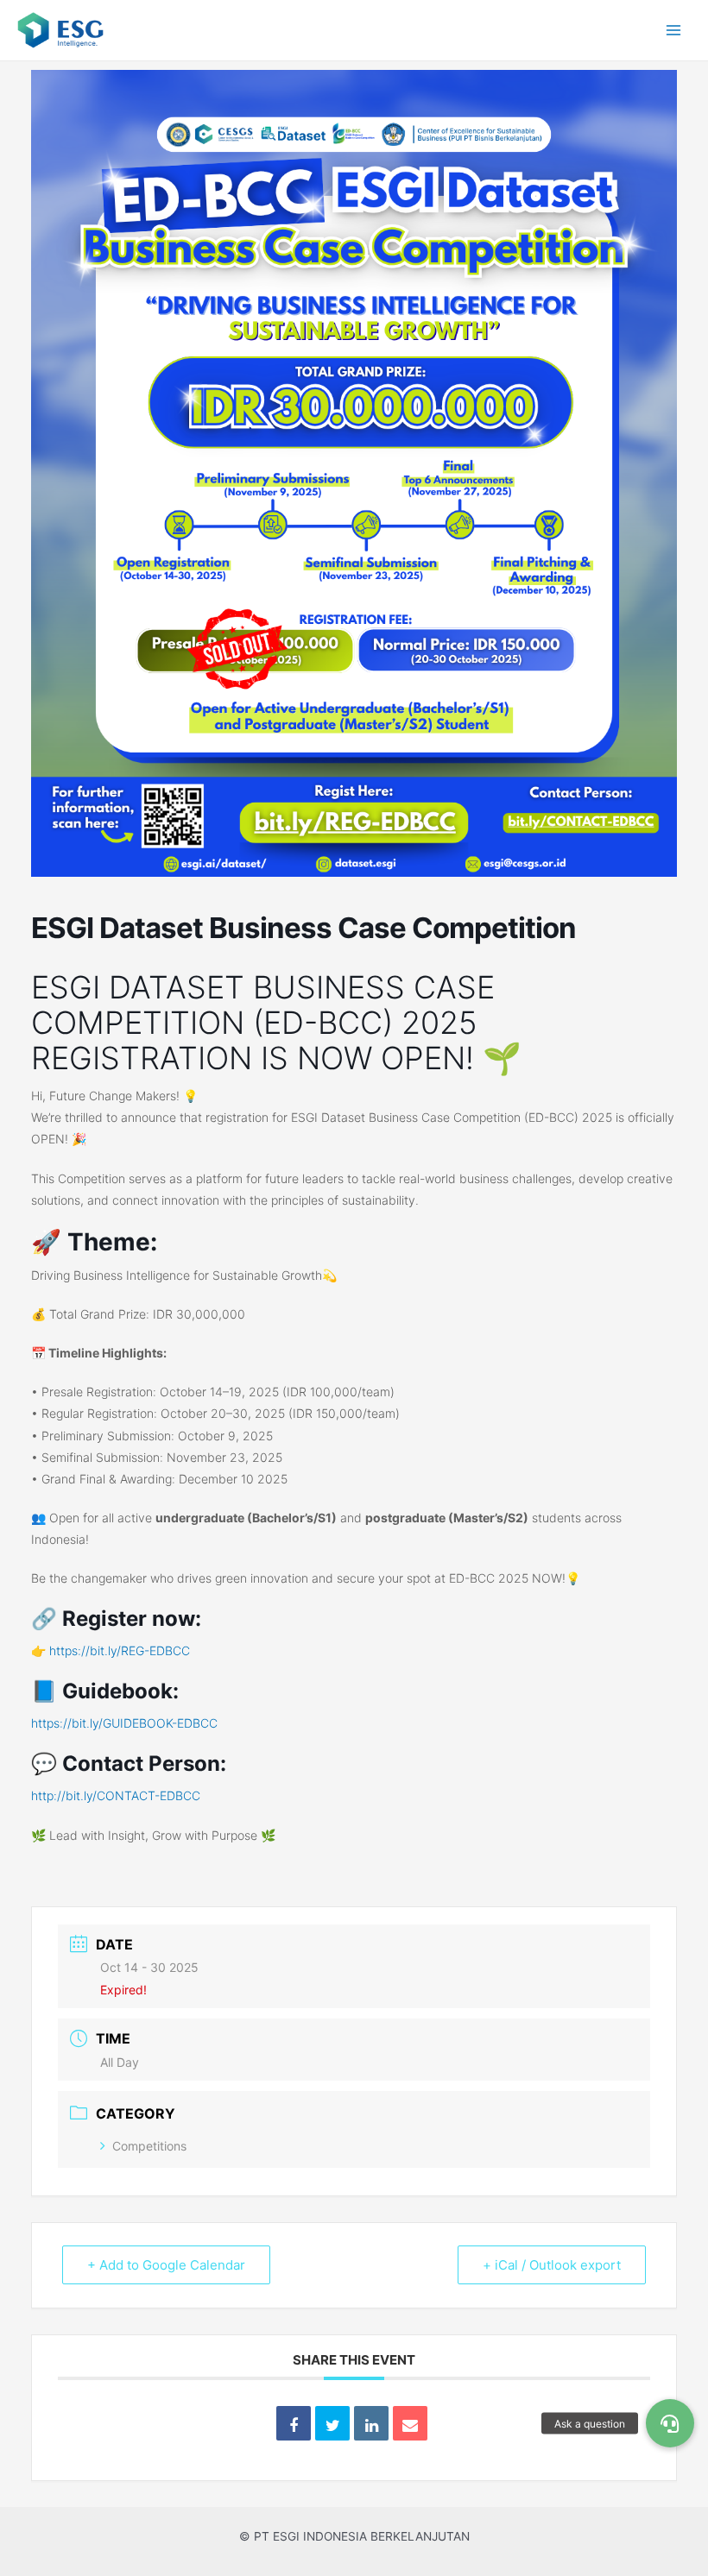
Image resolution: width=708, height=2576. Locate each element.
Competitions (149, 2146)
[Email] (410, 2423)
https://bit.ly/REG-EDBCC (120, 1650)
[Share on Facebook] (294, 2423)
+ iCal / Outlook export (552, 2265)
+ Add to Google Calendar (166, 2265)
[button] (670, 2423)
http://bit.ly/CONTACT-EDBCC (116, 1795)
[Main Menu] (674, 31)
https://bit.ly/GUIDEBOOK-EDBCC (124, 1723)
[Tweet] (332, 2423)
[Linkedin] (371, 2423)
